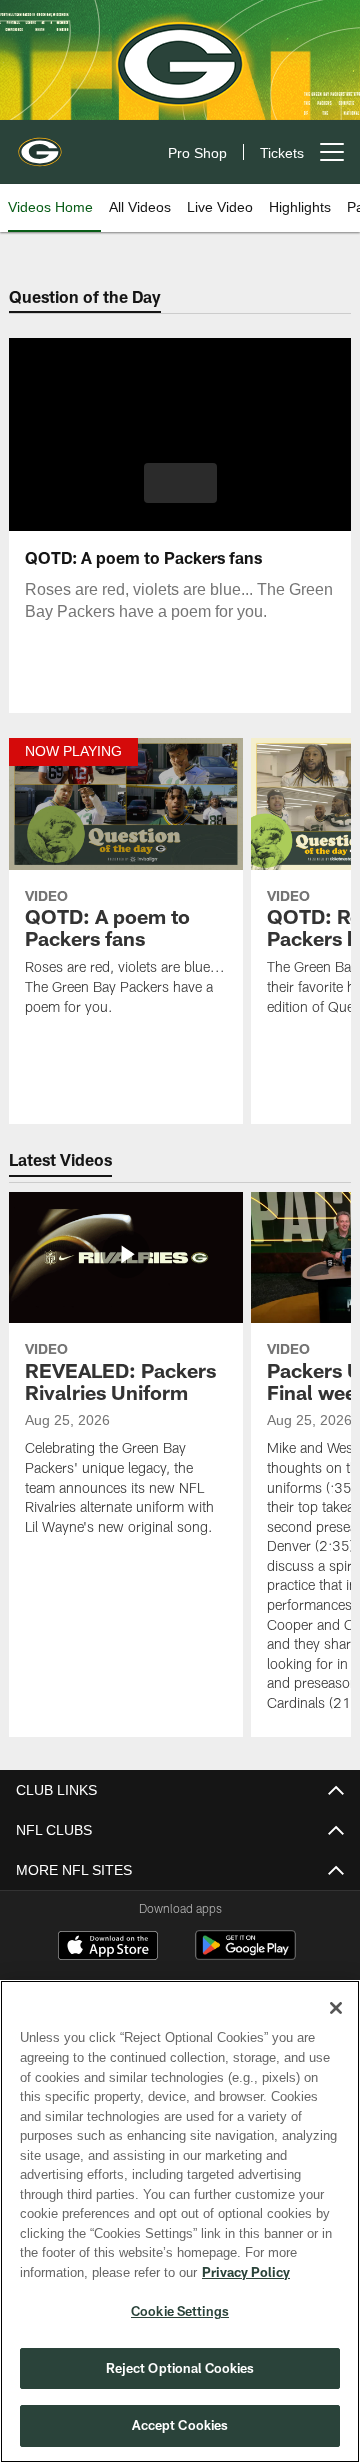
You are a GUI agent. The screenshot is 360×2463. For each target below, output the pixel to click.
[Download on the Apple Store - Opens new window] (108, 1948)
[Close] (336, 2008)
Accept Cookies (180, 2425)
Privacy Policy (87, 2272)
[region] (180, 2221)
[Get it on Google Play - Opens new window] (245, 1955)
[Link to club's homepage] (40, 144)
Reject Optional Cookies (180, 2368)
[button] (180, 483)
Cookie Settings (180, 2311)
